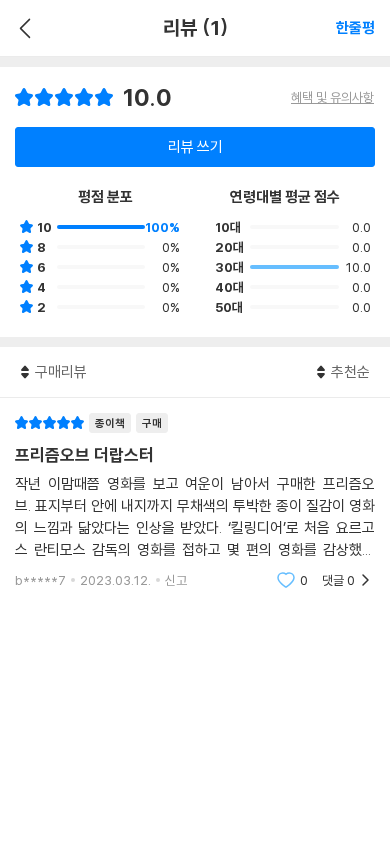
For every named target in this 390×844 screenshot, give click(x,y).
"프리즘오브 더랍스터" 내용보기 (195, 501)
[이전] (22, 28)
